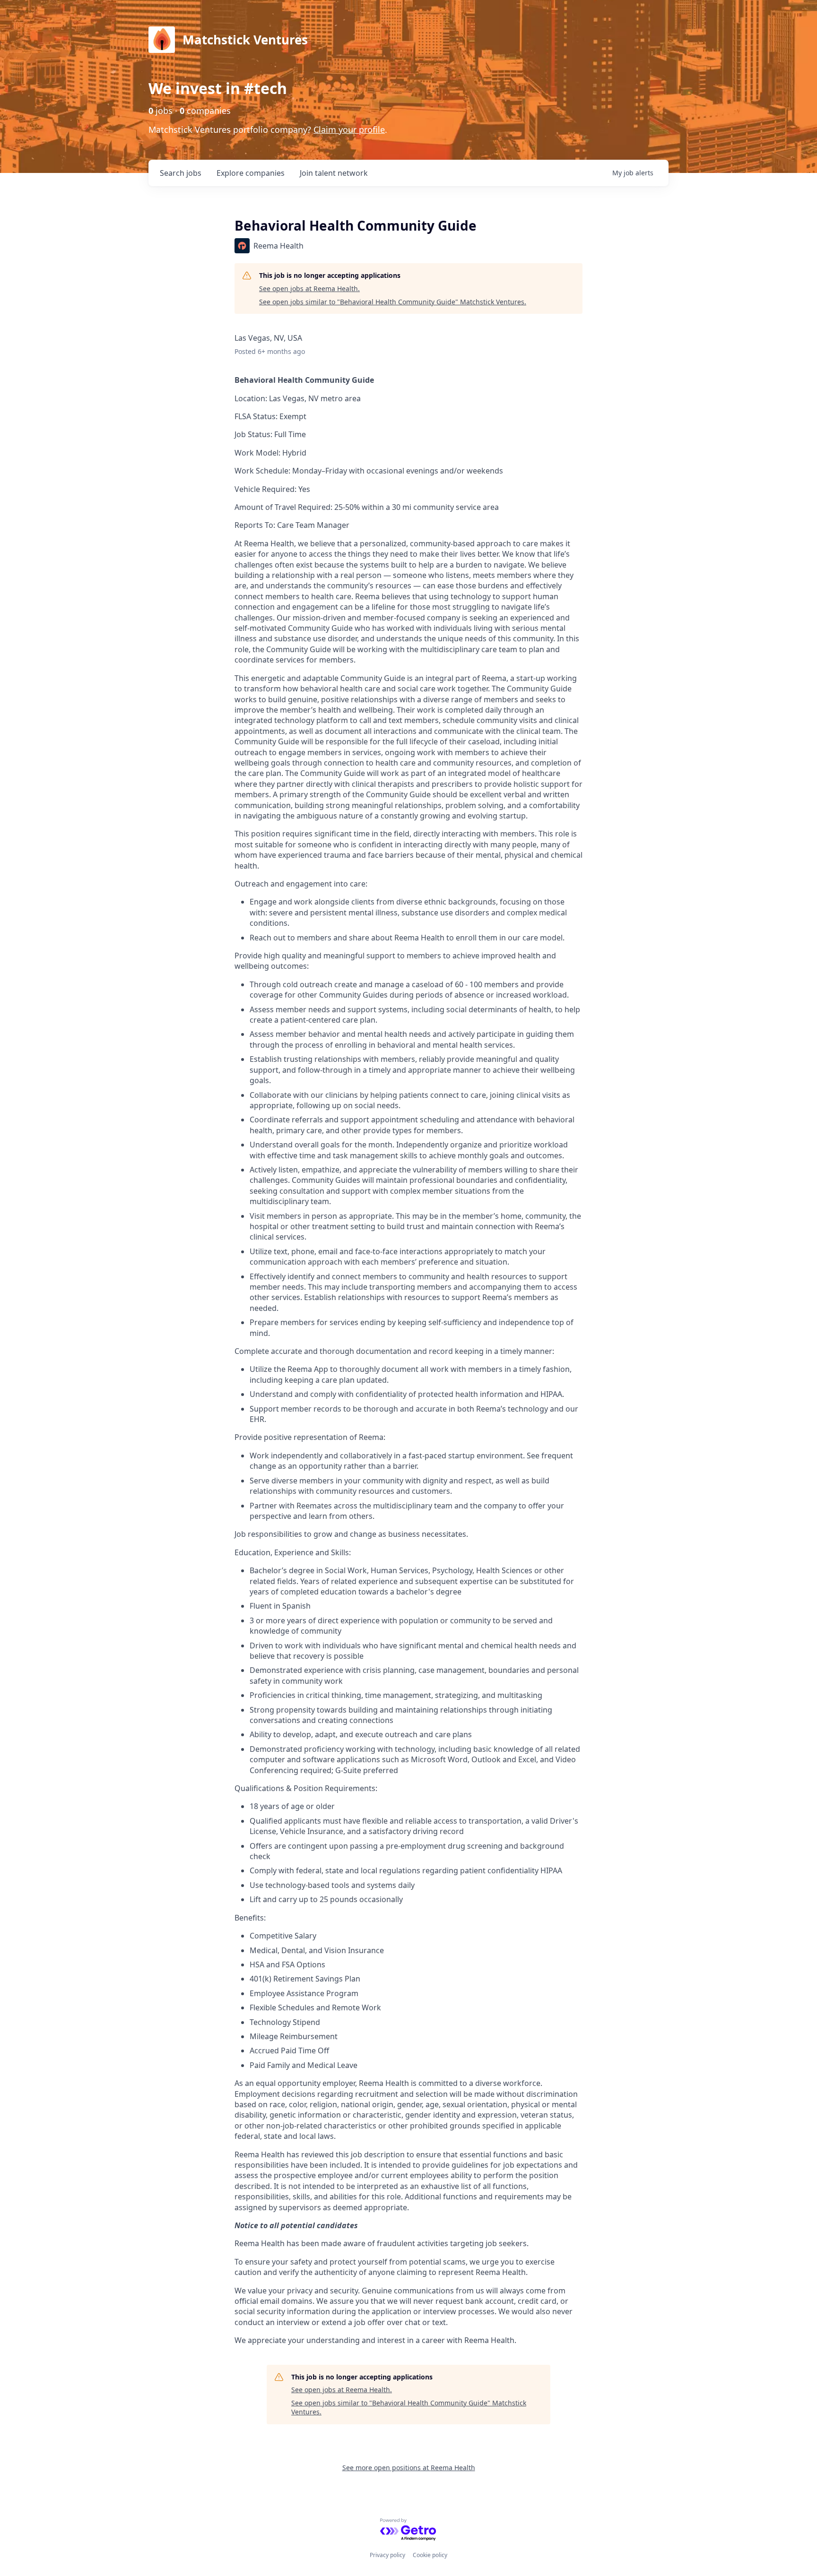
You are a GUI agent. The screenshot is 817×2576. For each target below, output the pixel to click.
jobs (181, 173)
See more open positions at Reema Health (409, 2468)
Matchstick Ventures (245, 40)
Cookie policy (430, 2555)
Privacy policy (387, 2555)
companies (251, 173)
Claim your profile (349, 129)
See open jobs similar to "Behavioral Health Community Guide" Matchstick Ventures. (393, 302)
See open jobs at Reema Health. (309, 289)
